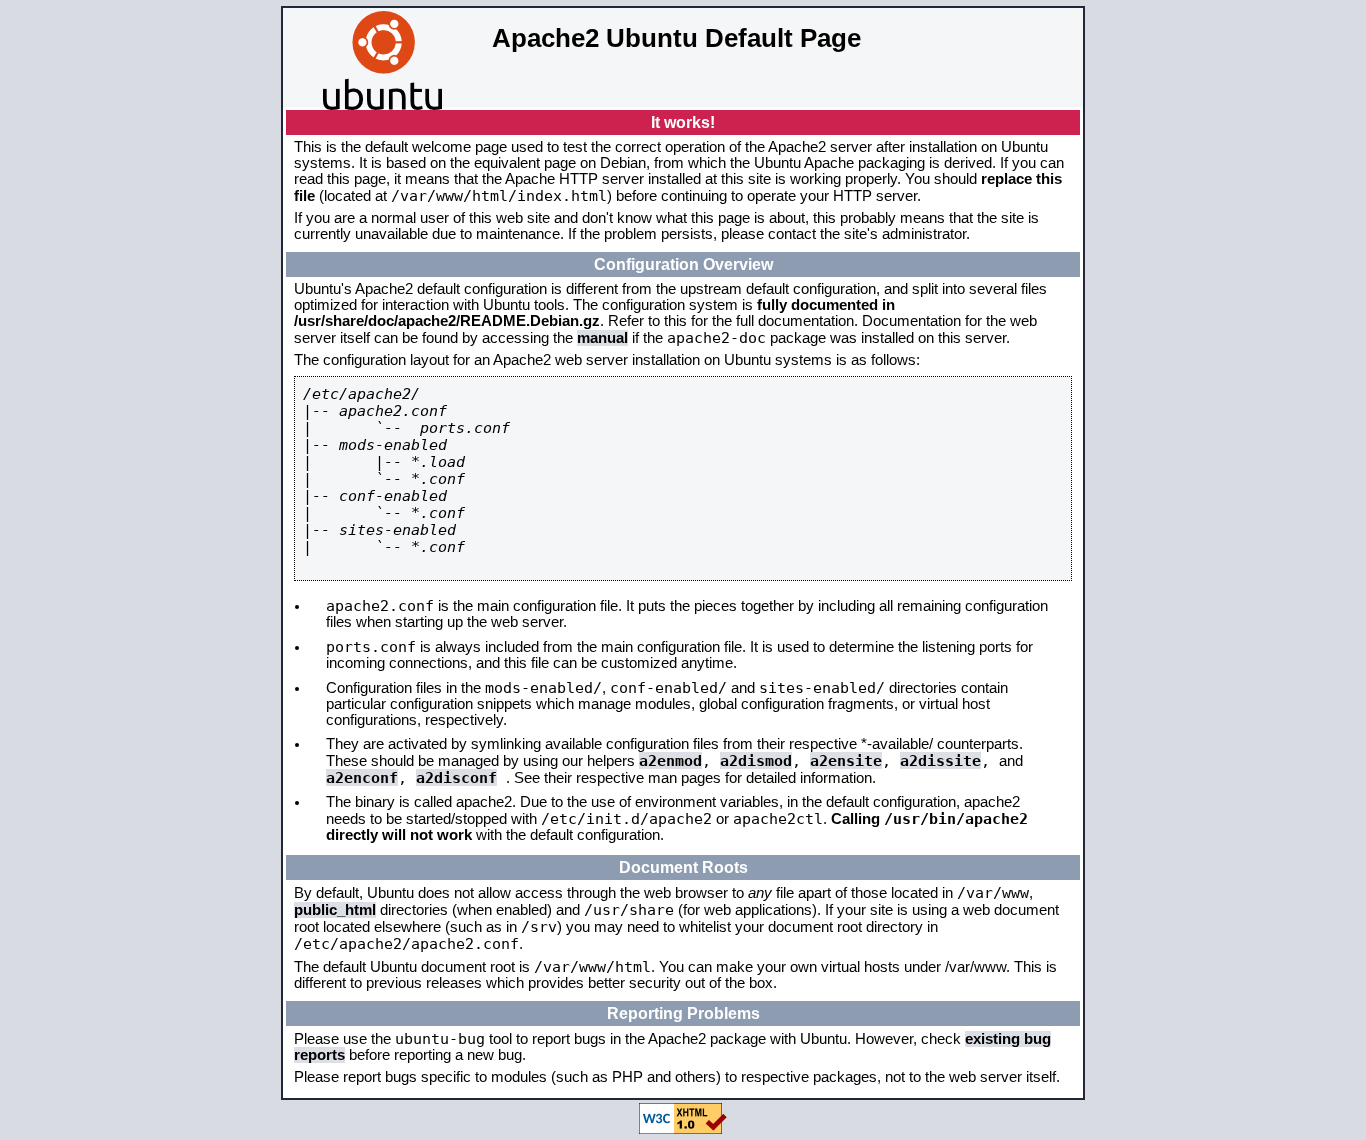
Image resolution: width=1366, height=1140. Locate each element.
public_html (335, 910)
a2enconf (362, 777)
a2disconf (456, 777)
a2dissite (940, 760)
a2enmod (670, 760)
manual (602, 338)
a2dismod (756, 760)
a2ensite (846, 760)
